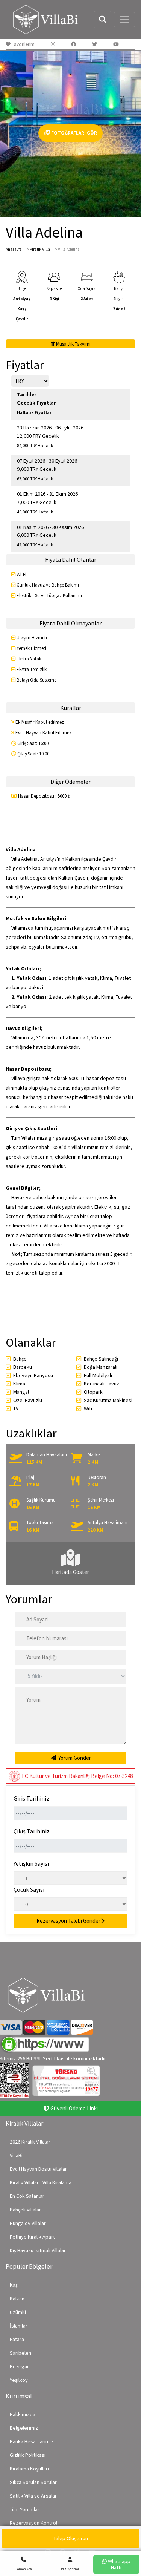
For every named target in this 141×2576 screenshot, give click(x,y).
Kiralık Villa (40, 249)
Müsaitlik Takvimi (73, 344)
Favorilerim (23, 44)
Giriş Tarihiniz (31, 1798)
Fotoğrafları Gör (74, 133)
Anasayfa (14, 249)
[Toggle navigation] (124, 20)
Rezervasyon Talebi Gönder (68, 1921)
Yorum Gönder (74, 1758)
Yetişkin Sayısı (31, 1863)
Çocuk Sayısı (29, 1889)
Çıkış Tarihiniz (32, 1831)
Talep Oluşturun (71, 2538)
